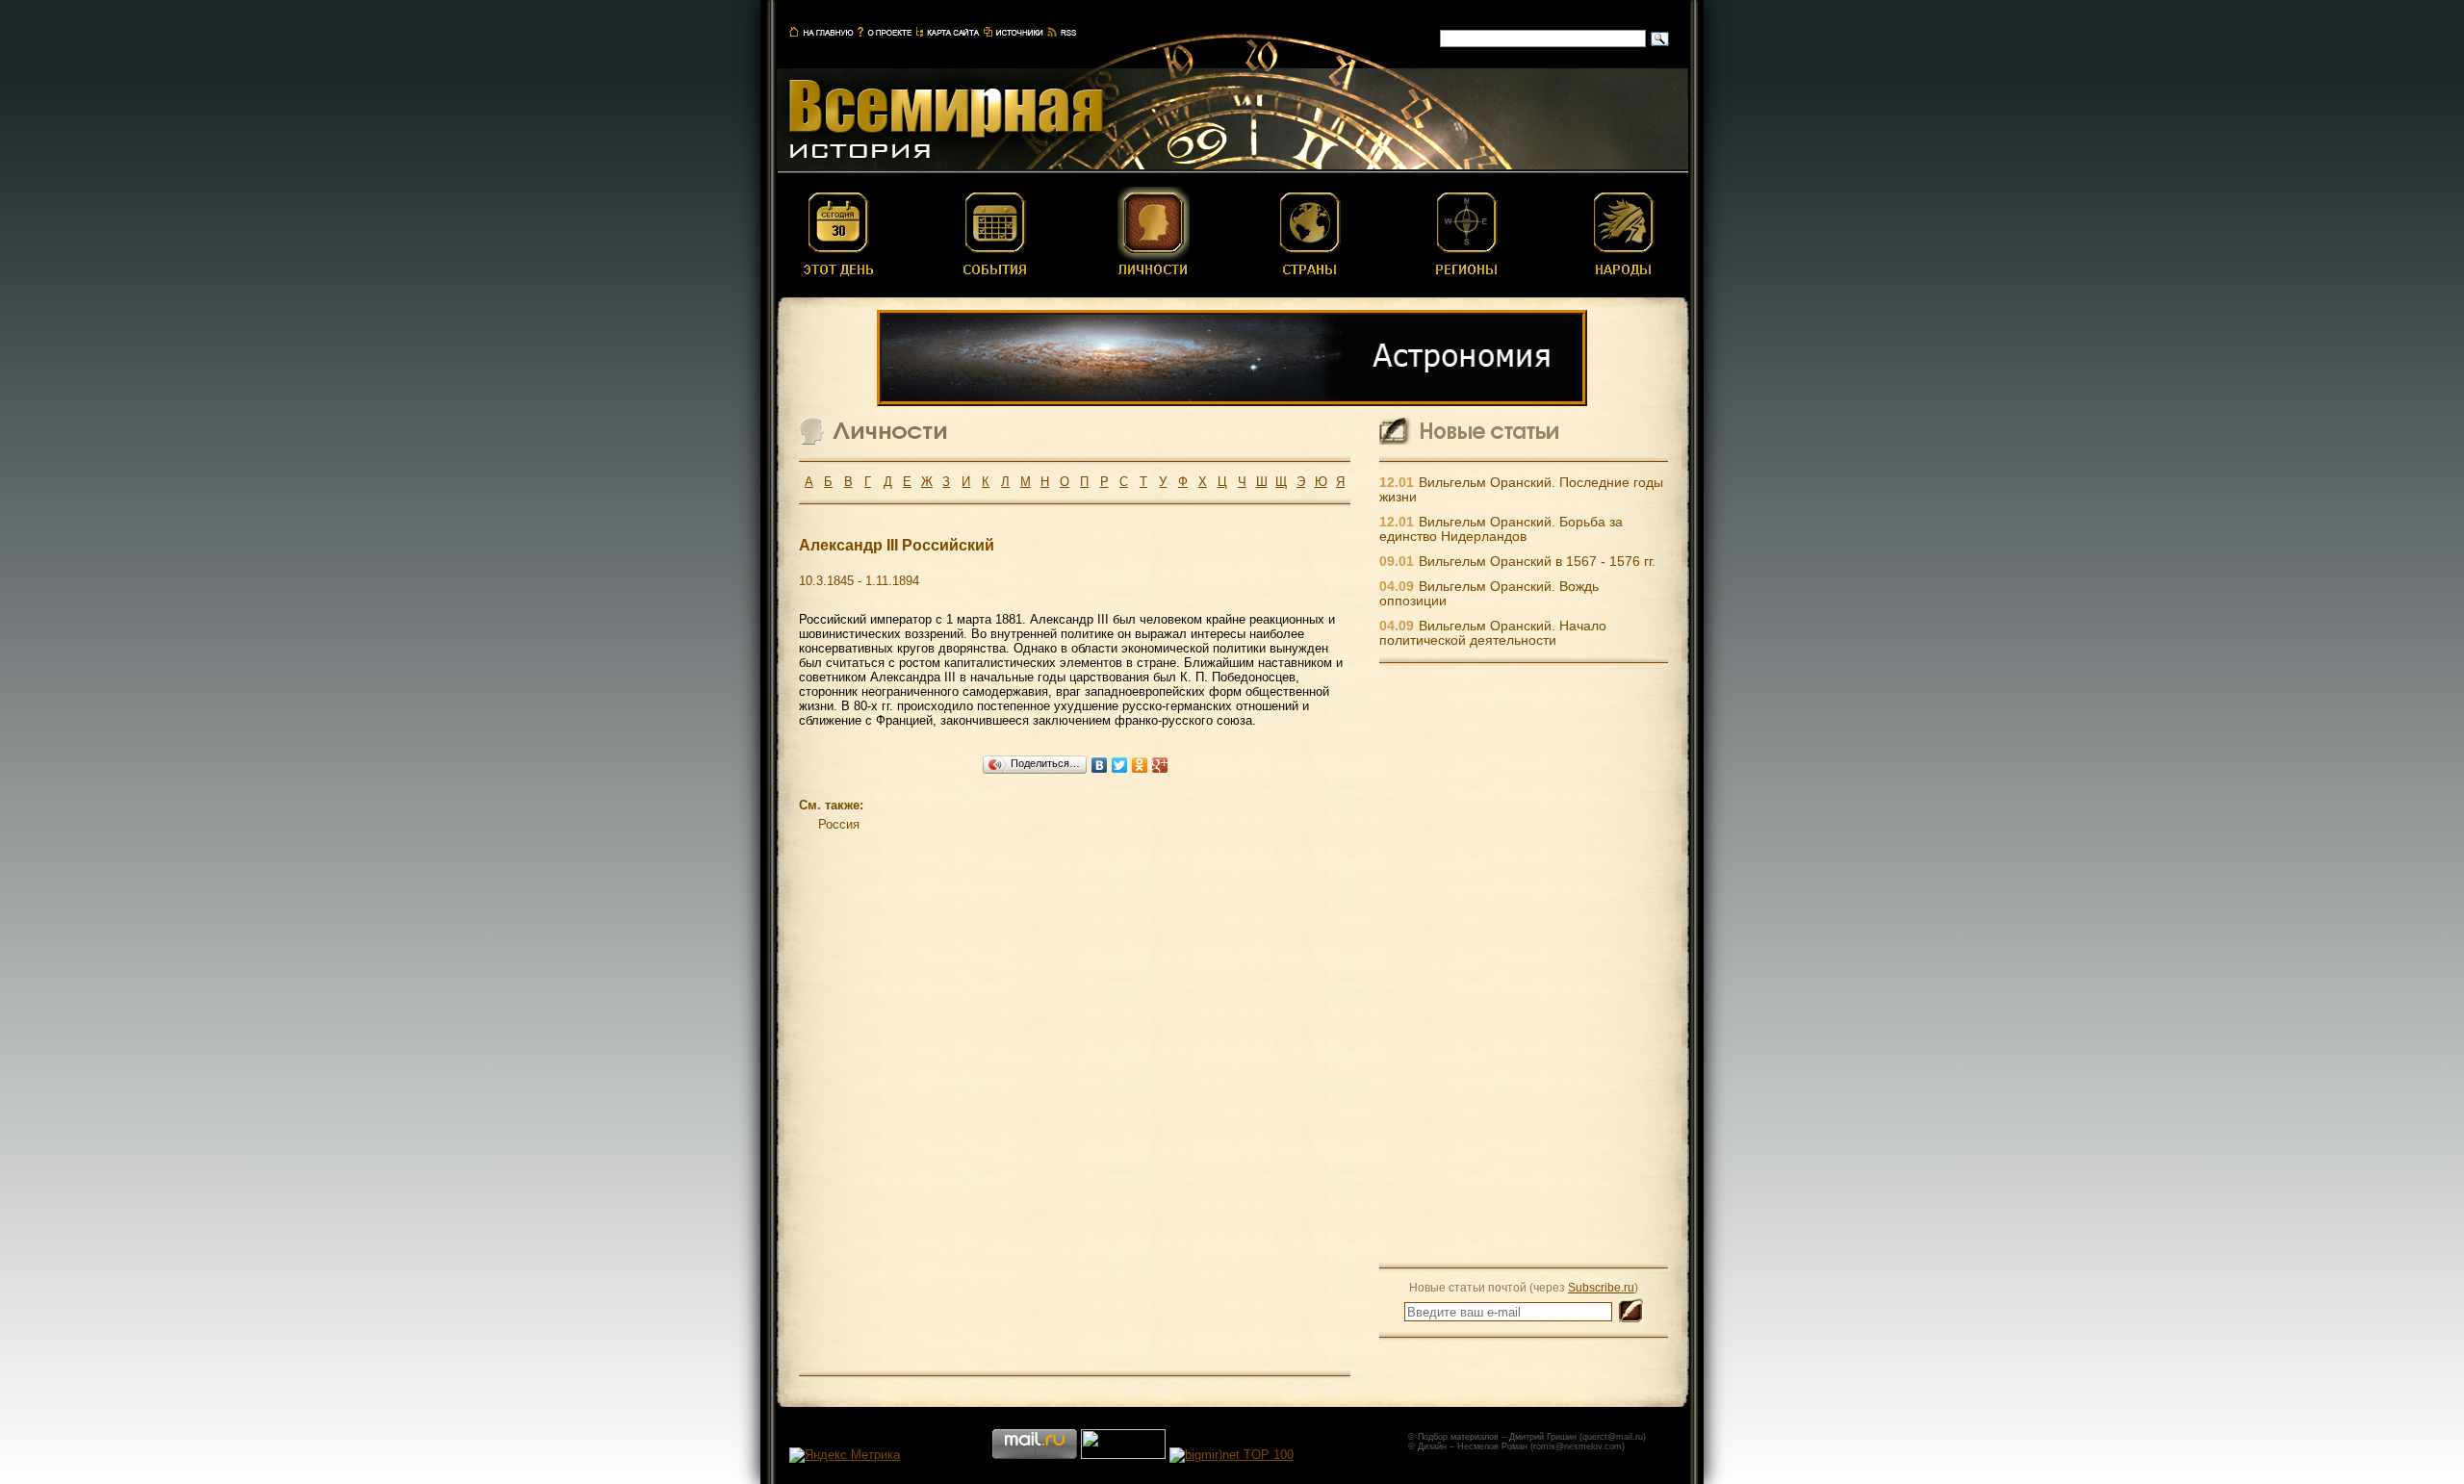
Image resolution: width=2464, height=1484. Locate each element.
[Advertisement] (1524, 964)
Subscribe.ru (1601, 1287)
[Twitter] (1120, 765)
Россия (839, 824)
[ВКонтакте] (1100, 765)
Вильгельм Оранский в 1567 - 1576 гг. (1537, 562)
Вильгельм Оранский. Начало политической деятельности (1493, 633)
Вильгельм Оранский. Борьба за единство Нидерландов (1501, 529)
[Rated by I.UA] (1123, 1455)
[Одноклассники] (1140, 765)
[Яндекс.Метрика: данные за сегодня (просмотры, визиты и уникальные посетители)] (845, 1455)
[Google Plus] (1160, 765)
